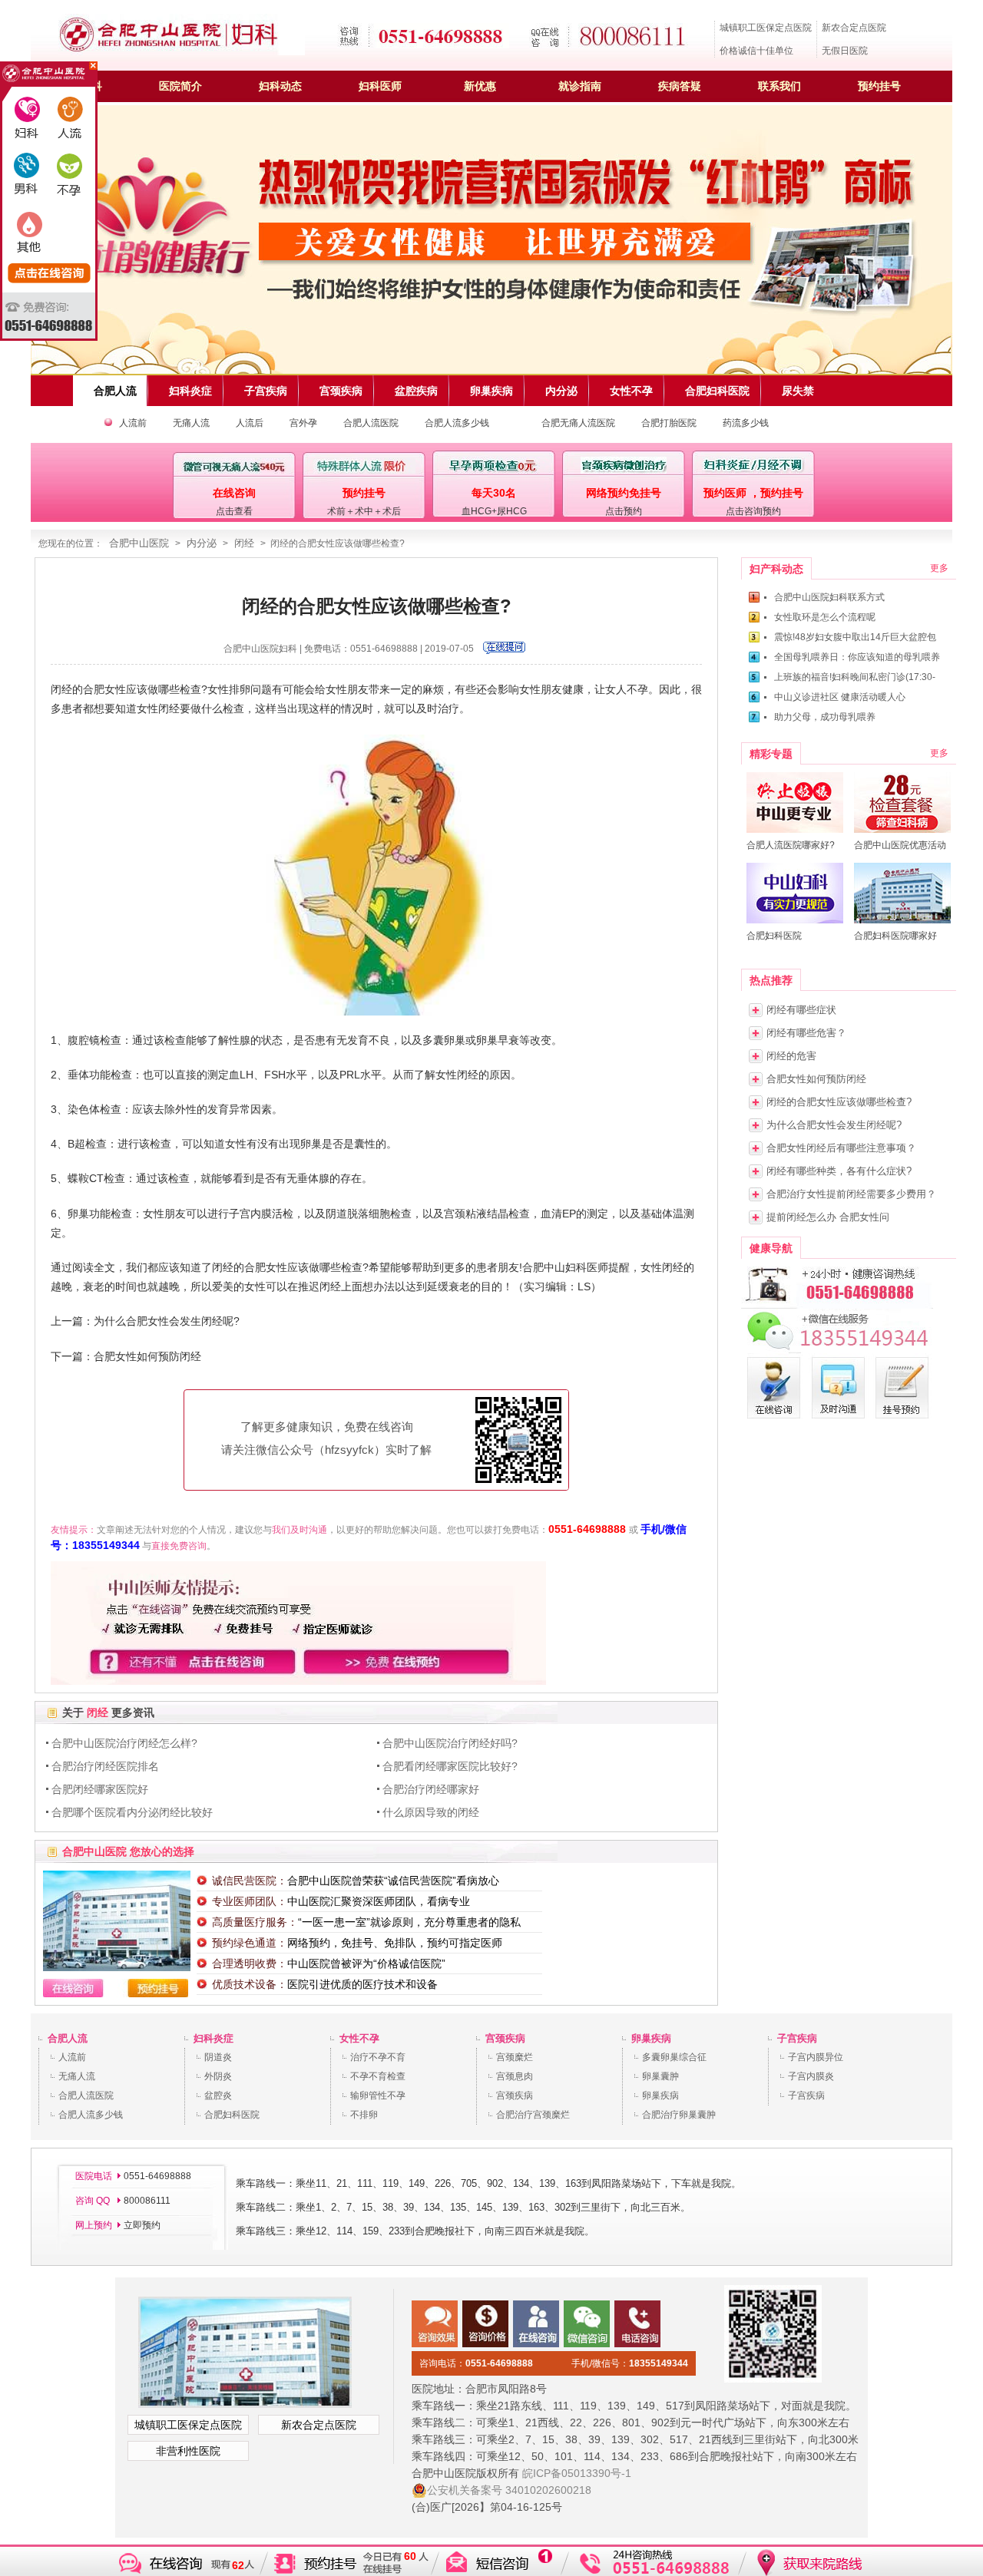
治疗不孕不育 (378, 2057)
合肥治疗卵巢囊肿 (679, 2115)
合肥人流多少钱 (457, 423)
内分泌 (202, 543)
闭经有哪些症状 (801, 1010)
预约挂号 (879, 86)
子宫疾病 (797, 2038)
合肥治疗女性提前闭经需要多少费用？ (851, 1194)
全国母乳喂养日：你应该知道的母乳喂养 (857, 657)
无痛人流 (191, 423)
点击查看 (234, 511)
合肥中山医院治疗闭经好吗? (450, 1743)
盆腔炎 (218, 2095)
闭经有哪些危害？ (806, 1033)
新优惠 (480, 86)
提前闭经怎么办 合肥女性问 (828, 1217)
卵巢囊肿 (660, 2076)
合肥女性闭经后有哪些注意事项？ (841, 1148)
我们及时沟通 (300, 1530)
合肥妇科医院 (232, 2115)
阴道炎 (218, 2057)
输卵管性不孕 (378, 2095)
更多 (939, 568)
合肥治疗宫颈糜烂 (533, 2115)
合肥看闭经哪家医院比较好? (450, 1766)
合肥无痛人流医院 (578, 423)
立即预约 (142, 2225)
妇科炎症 (213, 2038)
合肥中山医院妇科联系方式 (829, 597)
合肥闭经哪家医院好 (100, 1789)
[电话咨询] (837, 1306)
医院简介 (180, 86)
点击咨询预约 (753, 511)
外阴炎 (218, 2076)
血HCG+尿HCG (494, 511)
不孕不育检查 (378, 2076)
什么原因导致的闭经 (431, 1812)
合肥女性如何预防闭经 (147, 1356)
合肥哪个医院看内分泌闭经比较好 (132, 1812)
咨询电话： (476, 2363)
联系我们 (779, 86)
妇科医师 (380, 86)
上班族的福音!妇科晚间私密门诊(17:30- (855, 677)
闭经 (244, 543)
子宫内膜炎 (811, 2076)
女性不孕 (359, 2038)
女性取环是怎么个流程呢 (825, 617)
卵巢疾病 (651, 2038)
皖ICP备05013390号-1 (577, 2473)
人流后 (250, 423)
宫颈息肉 (515, 2076)
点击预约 (624, 511)
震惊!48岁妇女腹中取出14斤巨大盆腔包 (855, 637)
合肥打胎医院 (669, 423)
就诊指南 (580, 86)
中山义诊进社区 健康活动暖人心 (840, 697)
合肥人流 (68, 2038)
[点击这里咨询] (504, 651)
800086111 (146, 2201)
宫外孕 (303, 423)
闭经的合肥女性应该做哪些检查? (839, 1102)
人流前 (133, 423)
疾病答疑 (680, 86)
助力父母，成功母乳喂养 (825, 717)
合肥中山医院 (139, 543)
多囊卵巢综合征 (674, 2057)
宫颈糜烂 (515, 2057)
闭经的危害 (791, 1056)
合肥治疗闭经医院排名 (105, 1766)
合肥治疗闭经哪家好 (431, 1789)
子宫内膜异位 (816, 2057)
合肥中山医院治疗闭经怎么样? (124, 1743)
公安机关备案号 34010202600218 (509, 2490)
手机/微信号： (630, 2363)
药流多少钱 (746, 423)
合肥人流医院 (371, 423)
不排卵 (364, 2115)
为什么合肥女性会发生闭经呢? (167, 1321)
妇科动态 (280, 86)
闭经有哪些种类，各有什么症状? (839, 1171)
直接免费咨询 (179, 1546)
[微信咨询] (837, 1350)
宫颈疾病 (505, 2038)
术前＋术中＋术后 (364, 511)
